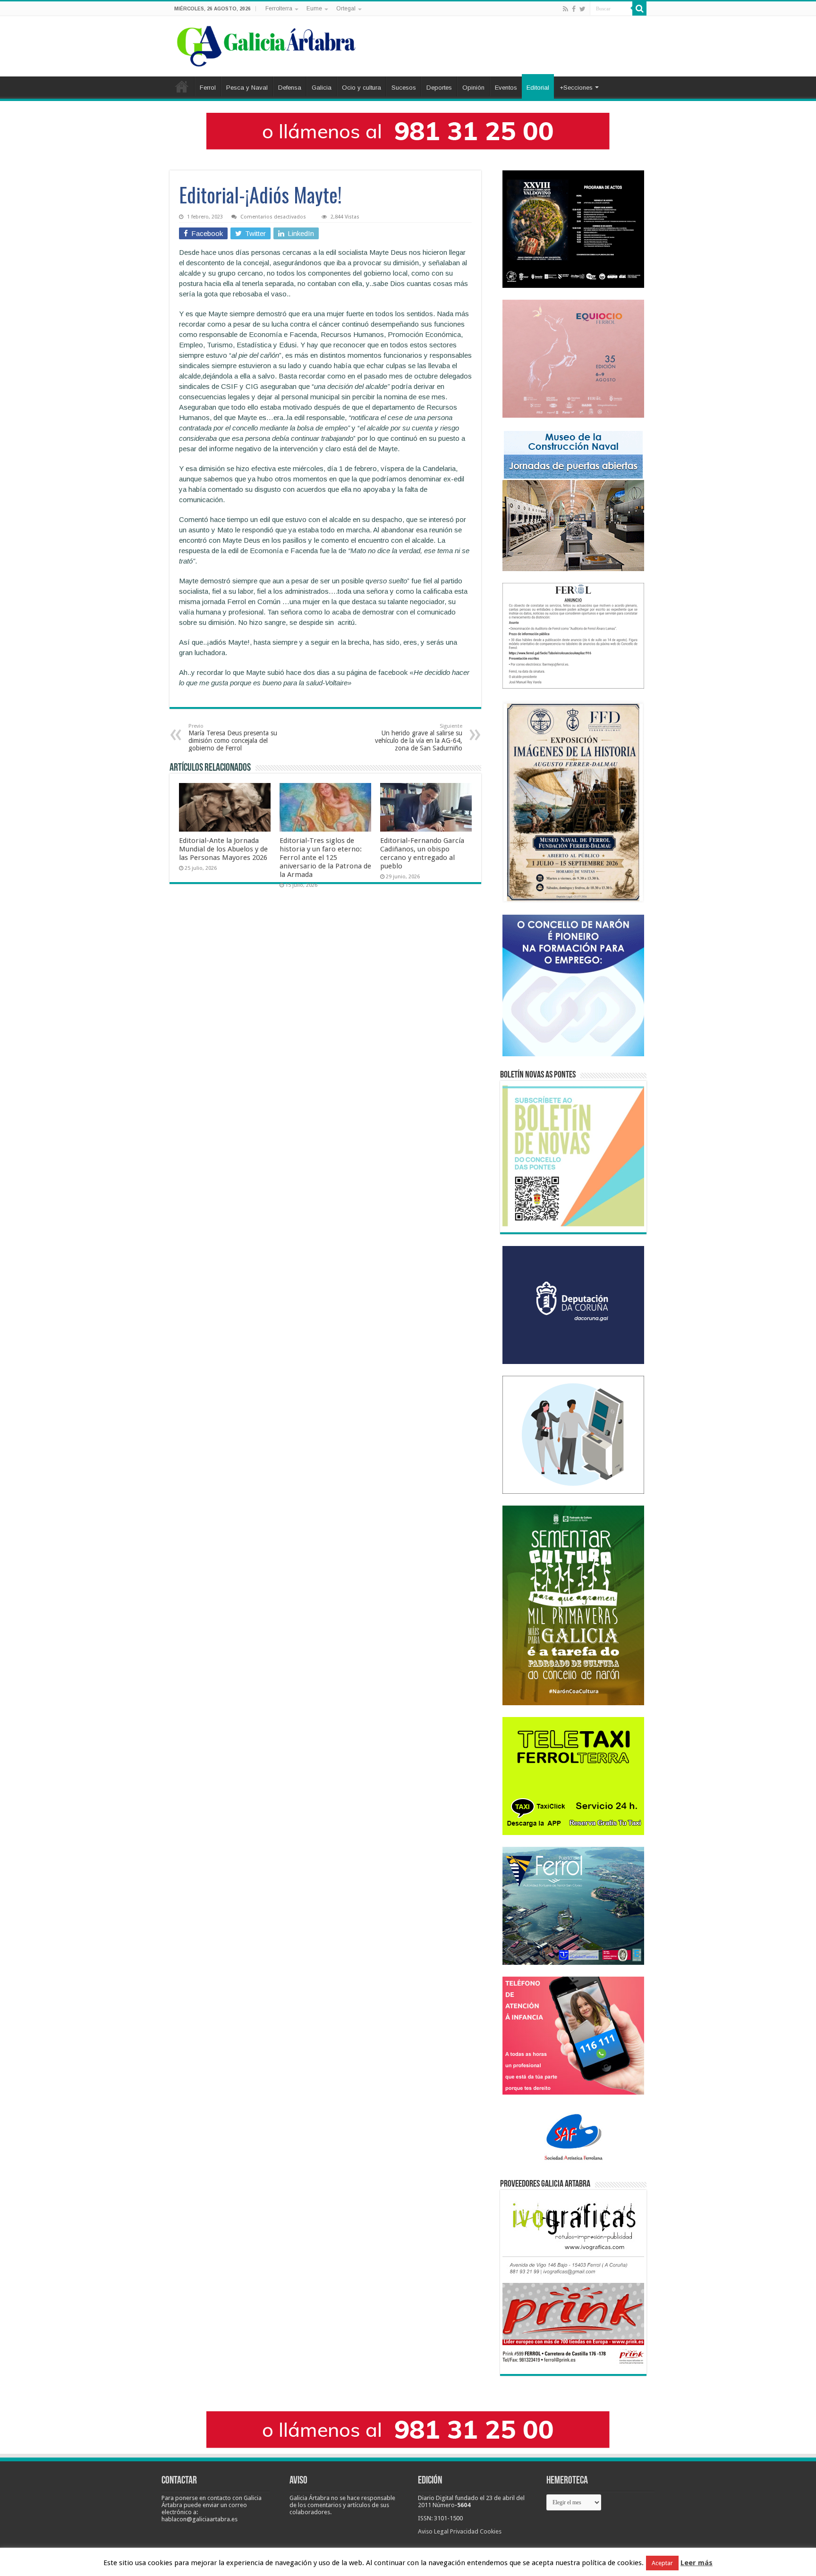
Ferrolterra (279, 8)
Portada (182, 86)
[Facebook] (574, 9)
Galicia (322, 88)
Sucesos (404, 88)
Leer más (697, 2563)
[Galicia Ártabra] (266, 44)
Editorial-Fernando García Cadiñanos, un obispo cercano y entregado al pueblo (422, 853)
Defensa (290, 88)
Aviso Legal (433, 2531)
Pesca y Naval (247, 88)
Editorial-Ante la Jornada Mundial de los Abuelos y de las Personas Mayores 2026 (223, 849)
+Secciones (576, 88)
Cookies (491, 2531)
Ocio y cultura (361, 88)
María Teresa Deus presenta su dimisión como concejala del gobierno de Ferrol (233, 737)
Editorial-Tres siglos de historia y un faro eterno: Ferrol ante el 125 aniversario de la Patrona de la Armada (325, 858)
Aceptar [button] (662, 2563)
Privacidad (464, 2531)
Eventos (506, 88)
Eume (314, 8)
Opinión (473, 88)
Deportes (439, 88)
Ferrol (208, 88)
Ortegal (346, 8)
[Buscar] (639, 8)
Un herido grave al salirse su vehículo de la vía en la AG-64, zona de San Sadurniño (419, 737)
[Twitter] (582, 9)
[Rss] (565, 9)
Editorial (538, 88)
